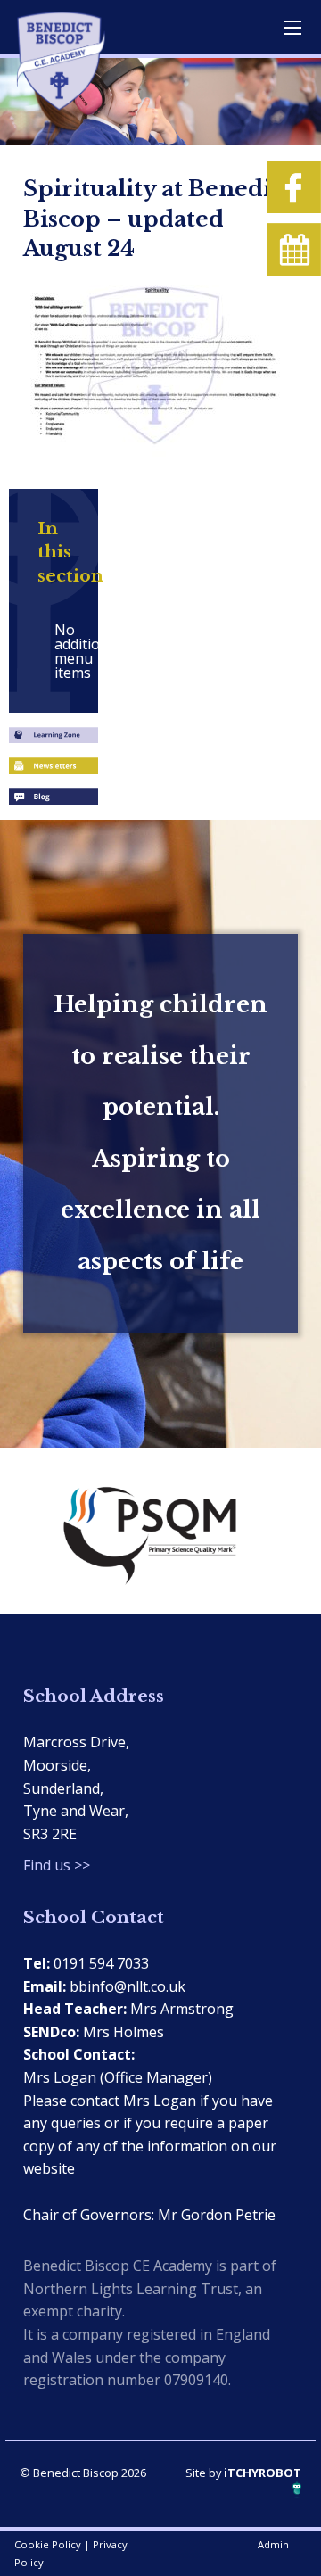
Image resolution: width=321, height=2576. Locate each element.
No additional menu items (62, 651)
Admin (273, 2544)
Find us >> (57, 1865)
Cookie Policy (48, 2544)
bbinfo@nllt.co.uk (128, 1986)
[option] (160, 1531)
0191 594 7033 (101, 1963)
